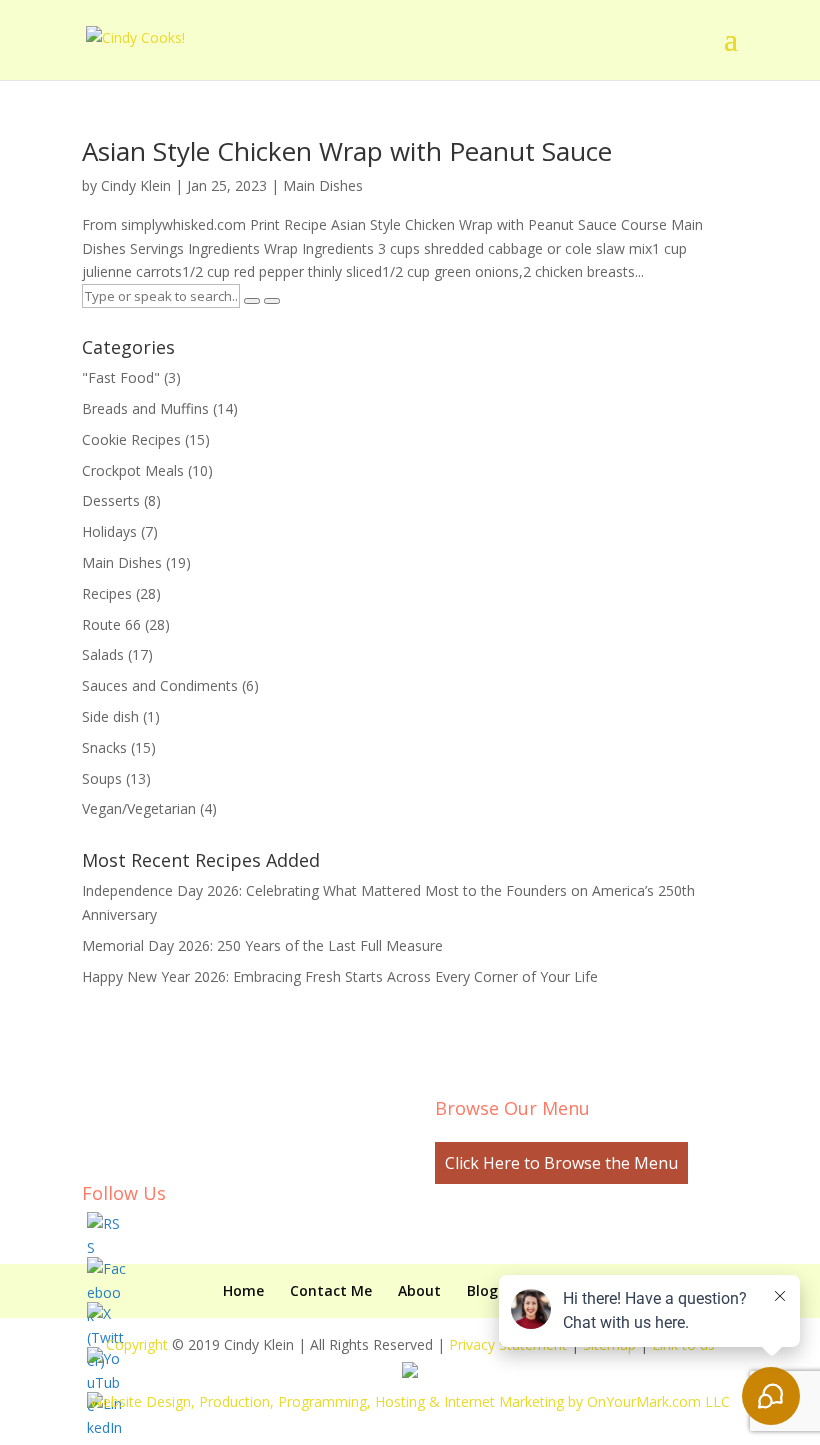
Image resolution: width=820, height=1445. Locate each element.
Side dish (110, 716)
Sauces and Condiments (160, 685)
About (419, 1290)
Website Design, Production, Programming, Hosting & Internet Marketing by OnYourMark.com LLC (410, 1401)
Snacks (104, 747)
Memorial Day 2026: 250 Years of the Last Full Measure (262, 945)
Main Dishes (323, 185)
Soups (102, 778)
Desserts (111, 500)
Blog (482, 1290)
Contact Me (331, 1290)
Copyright (137, 1344)
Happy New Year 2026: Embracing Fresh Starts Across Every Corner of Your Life (340, 976)
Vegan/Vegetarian (139, 808)
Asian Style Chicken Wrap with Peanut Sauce (347, 151)
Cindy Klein (136, 185)
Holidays (109, 531)
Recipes (107, 593)
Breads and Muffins (145, 408)
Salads (103, 654)
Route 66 (111, 624)
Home (243, 1290)
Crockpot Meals (133, 470)
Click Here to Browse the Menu (561, 1163)
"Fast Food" (121, 377)
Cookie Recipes (131, 439)
